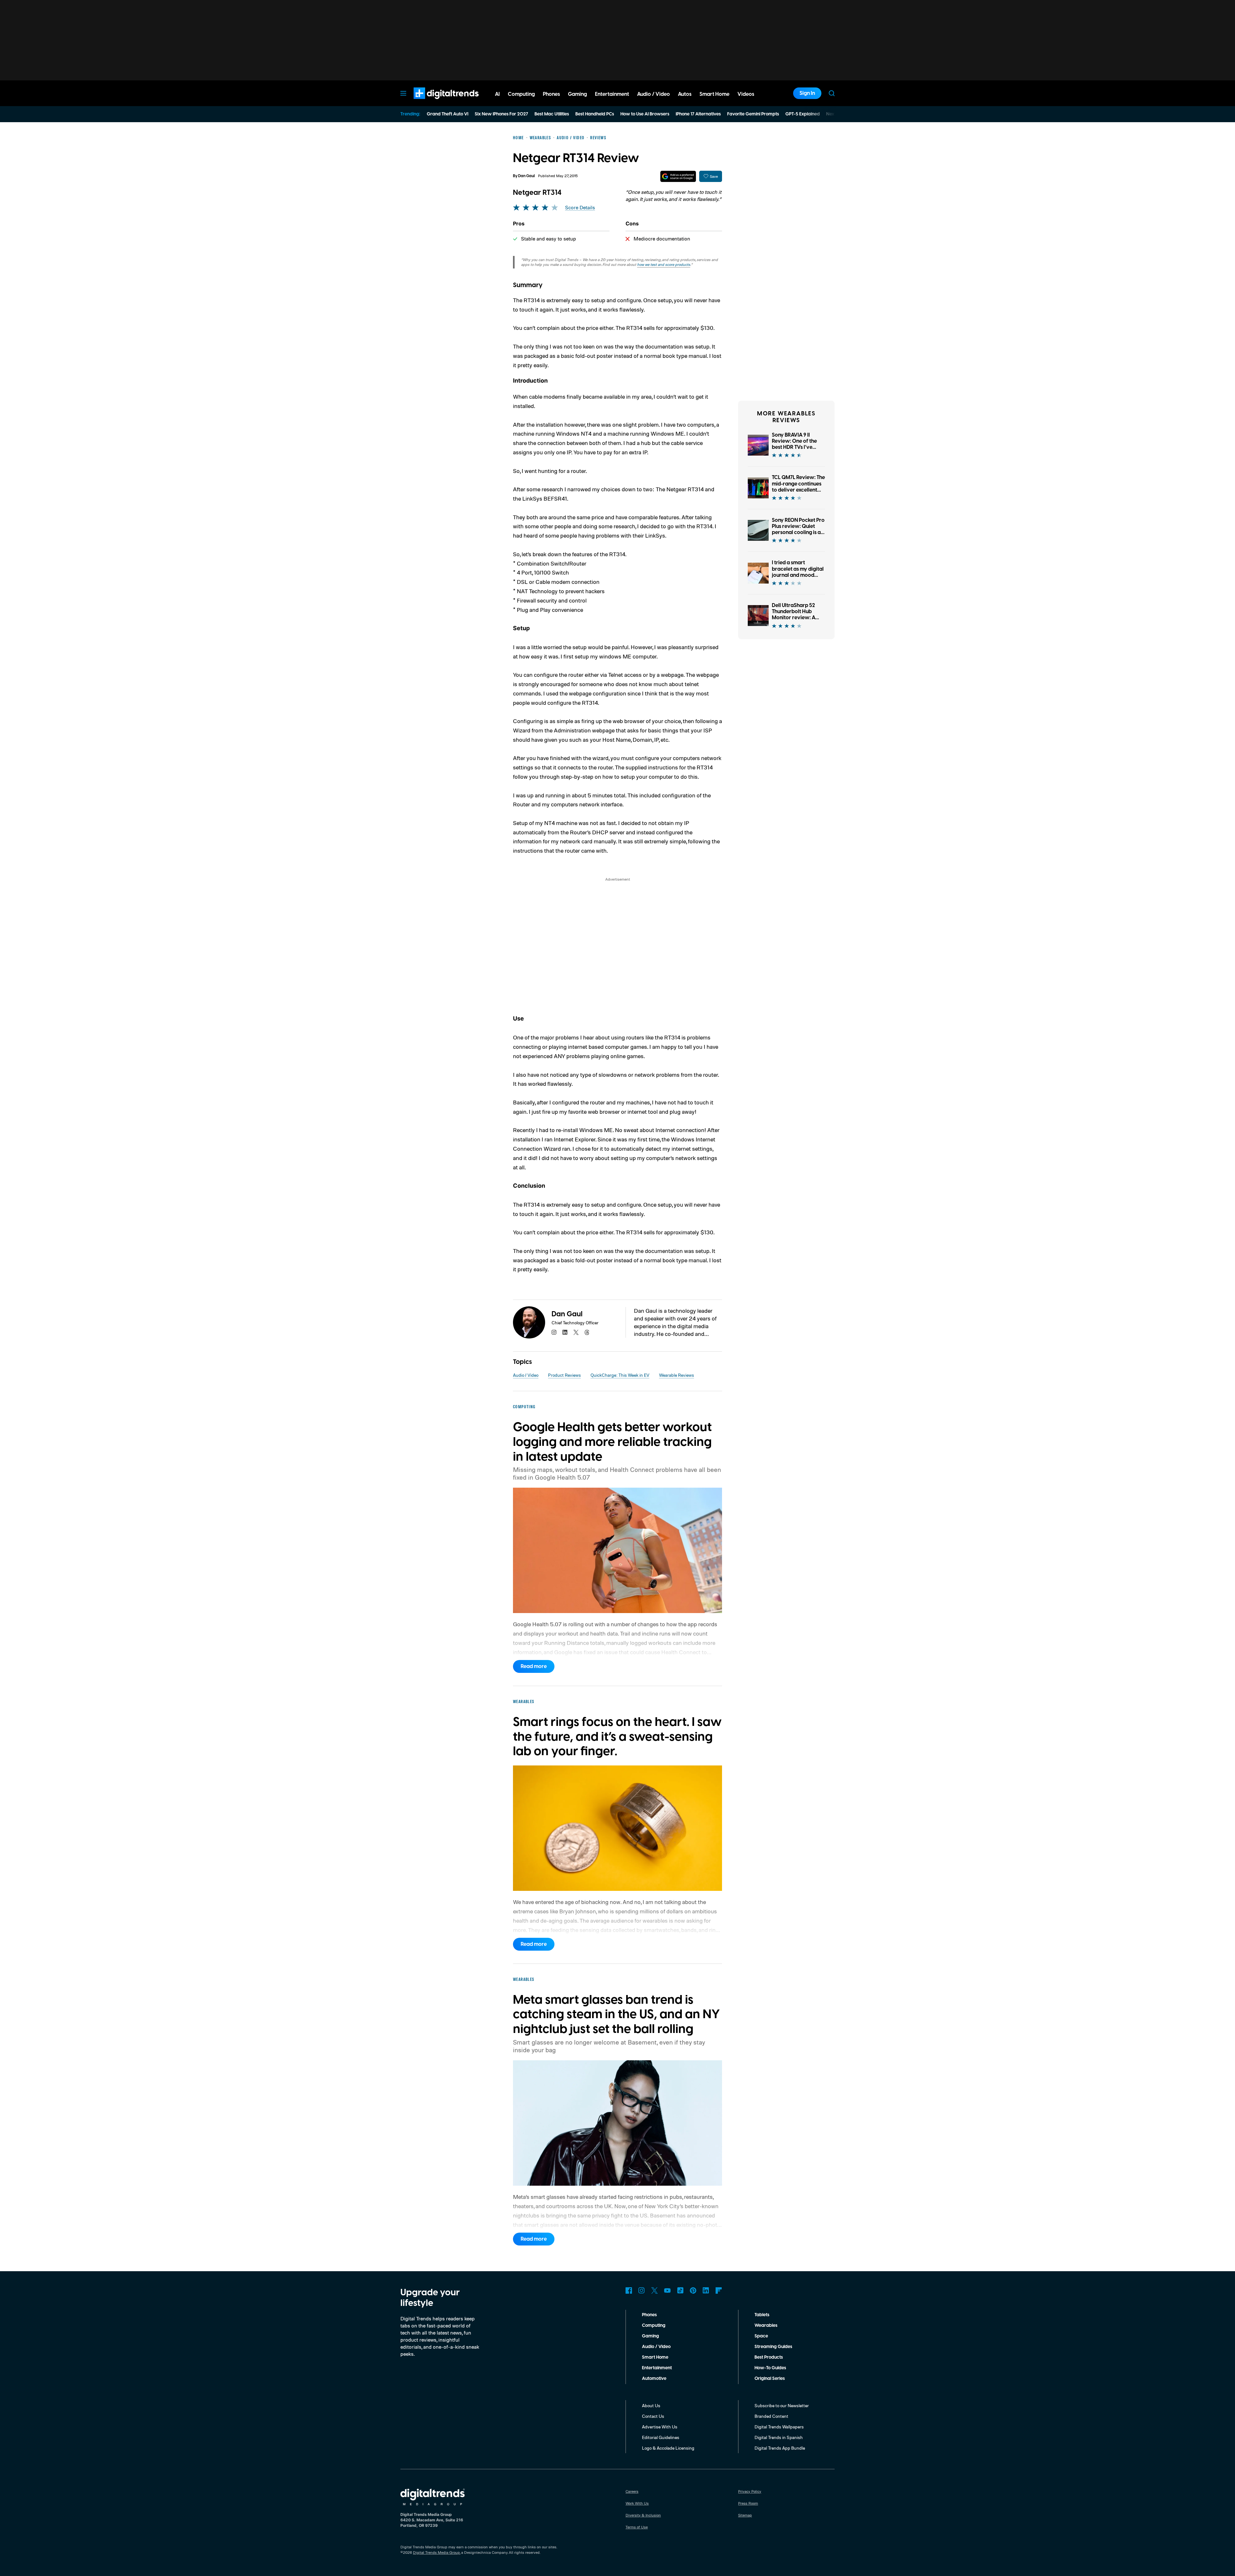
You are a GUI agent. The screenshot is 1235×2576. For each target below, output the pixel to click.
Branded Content (771, 2416)
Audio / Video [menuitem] (654, 94)
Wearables (766, 2326)
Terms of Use (637, 2527)
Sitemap (745, 2515)
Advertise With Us (660, 2427)
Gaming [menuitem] (577, 94)
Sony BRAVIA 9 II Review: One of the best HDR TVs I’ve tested (794, 444)
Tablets (762, 2315)
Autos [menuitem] (685, 94)
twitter (576, 1332)
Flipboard (719, 2290)
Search (832, 93)
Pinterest (693, 2290)
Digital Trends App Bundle (780, 2448)
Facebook (629, 2290)
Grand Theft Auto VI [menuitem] (448, 114)
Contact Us (653, 2416)
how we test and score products (664, 264)
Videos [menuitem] (746, 94)
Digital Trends (435, 102)
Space (761, 2336)
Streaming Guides (773, 2347)
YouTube (667, 2290)
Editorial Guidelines (661, 2437)
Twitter (654, 2290)
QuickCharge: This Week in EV (620, 1375)
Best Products (769, 2357)
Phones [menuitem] (551, 94)
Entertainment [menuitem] (612, 94)
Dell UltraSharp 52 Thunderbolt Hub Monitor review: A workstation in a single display (794, 618)
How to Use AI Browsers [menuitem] (645, 114)
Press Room (748, 2503)
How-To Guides (770, 2368)
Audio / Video (526, 1375)
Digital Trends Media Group (436, 2552)
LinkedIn (706, 2290)
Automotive (654, 2379)
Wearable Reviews (677, 1375)
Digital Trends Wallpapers (779, 2427)
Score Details (580, 208)
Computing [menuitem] (521, 94)
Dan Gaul (526, 176)
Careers (632, 2491)
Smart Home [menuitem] (714, 94)
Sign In (807, 93)
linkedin (565, 1332)
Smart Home (655, 2357)
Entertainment (657, 2368)
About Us (651, 2405)
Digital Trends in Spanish (779, 2437)
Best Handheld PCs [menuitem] (595, 114)
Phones (649, 2315)
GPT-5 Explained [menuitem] (803, 114)
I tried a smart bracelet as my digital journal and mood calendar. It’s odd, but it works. (798, 575)
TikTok (680, 2290)
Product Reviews (564, 1375)
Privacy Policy (750, 2491)
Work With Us (637, 2503)
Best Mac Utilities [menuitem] (552, 114)
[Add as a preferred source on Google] (678, 176)
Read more (534, 1666)
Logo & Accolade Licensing (668, 2448)
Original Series (770, 2379)
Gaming (650, 2336)
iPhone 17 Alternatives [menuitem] (698, 114)
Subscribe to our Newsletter (782, 2405)
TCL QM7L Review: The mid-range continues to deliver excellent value (798, 487)
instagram (554, 1332)
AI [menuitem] (497, 94)
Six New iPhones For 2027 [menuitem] (501, 114)
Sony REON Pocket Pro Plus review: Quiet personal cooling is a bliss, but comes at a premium (798, 533)
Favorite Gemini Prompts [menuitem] (753, 114)
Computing (654, 2326)
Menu (403, 93)
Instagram (642, 2290)
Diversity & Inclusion (643, 2515)
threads (587, 1332)
